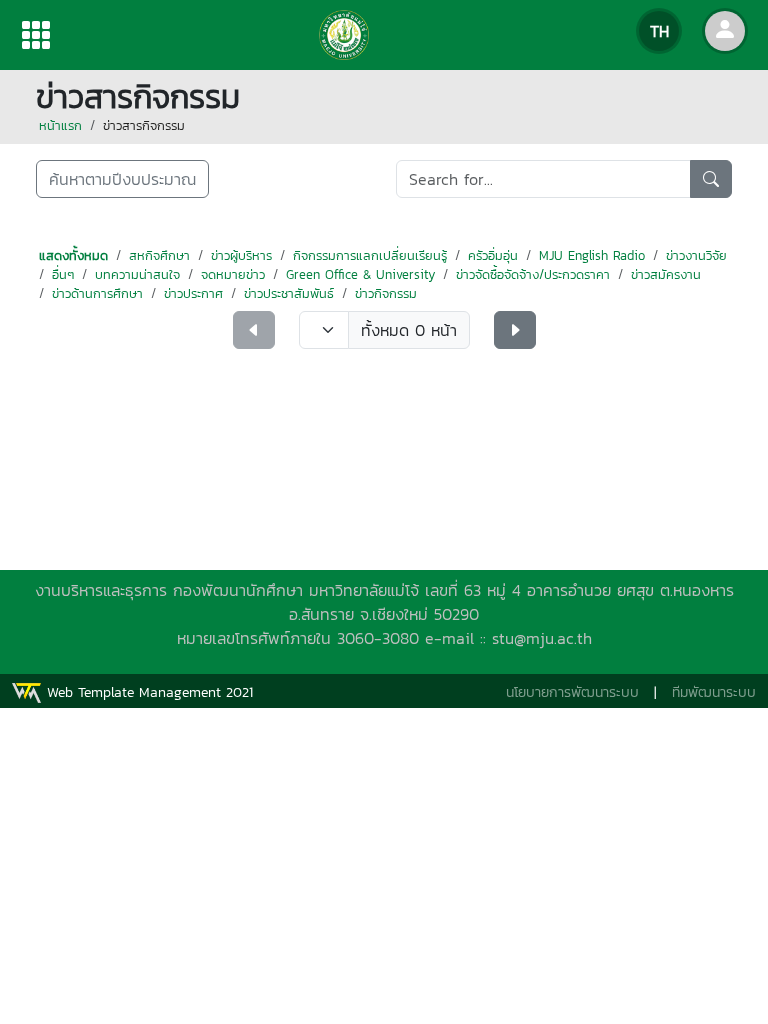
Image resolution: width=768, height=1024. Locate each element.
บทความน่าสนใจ (137, 274)
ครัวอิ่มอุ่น (493, 255)
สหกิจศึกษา (159, 255)
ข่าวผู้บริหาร (241, 255)
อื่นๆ (63, 274)
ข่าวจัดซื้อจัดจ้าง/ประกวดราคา (533, 274)
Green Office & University (360, 274)
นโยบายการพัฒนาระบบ (572, 692)
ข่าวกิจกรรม (386, 293)
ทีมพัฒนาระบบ (714, 692)
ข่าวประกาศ (193, 293)
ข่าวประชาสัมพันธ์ (289, 293)
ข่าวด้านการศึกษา (97, 293)
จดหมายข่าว (233, 274)
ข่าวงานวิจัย (696, 255)
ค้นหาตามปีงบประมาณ (122, 179)
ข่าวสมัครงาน (666, 274)
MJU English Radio (592, 255)
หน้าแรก (60, 125)
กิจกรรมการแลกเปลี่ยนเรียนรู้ (370, 255)
